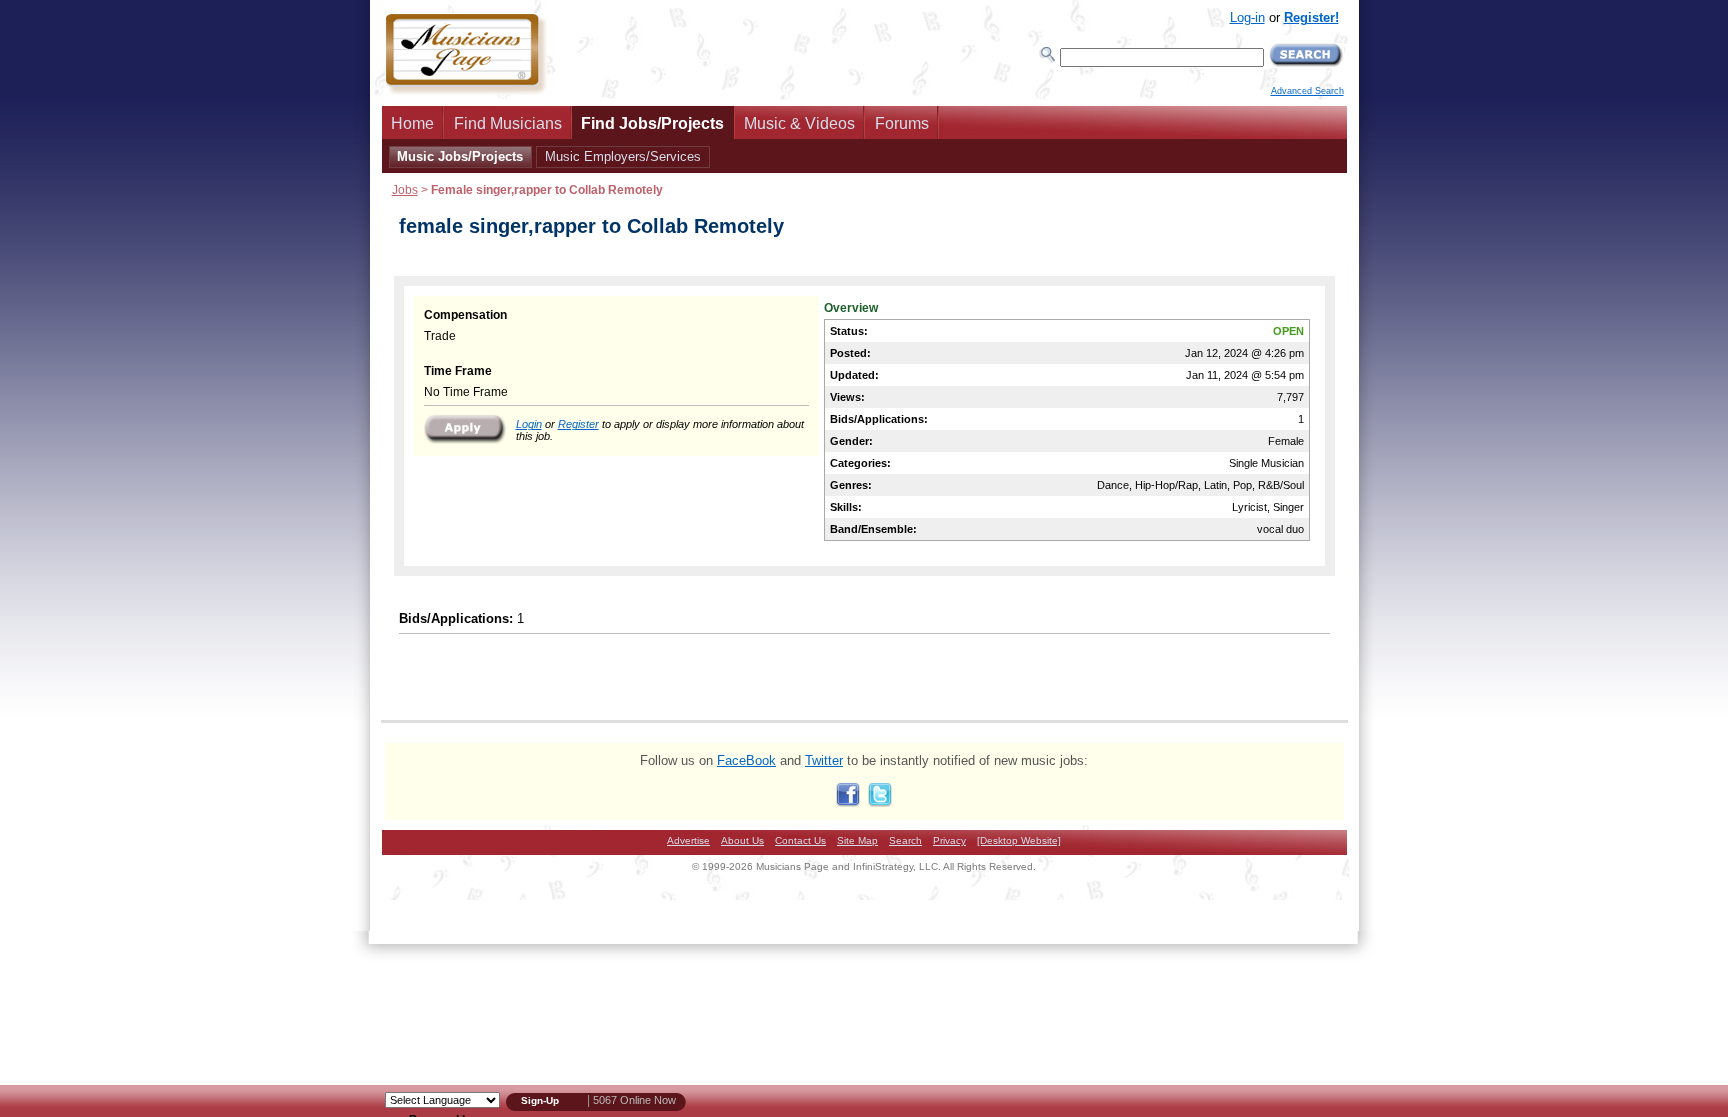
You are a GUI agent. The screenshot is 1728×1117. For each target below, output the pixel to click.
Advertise (688, 840)
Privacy (949, 840)
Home (412, 123)
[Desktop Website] (1019, 840)
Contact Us (800, 840)
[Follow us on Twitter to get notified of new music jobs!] (880, 802)
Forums (902, 123)
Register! (1311, 17)
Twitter (824, 760)
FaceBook (746, 760)
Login (529, 424)
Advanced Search (1307, 91)
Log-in (1247, 17)
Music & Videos (799, 123)
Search (905, 840)
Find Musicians (508, 123)
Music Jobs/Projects (460, 156)
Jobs (405, 189)
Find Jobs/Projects (652, 123)
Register (578, 424)
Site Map (857, 840)
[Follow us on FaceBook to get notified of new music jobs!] (848, 802)
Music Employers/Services (623, 156)
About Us (742, 840)
